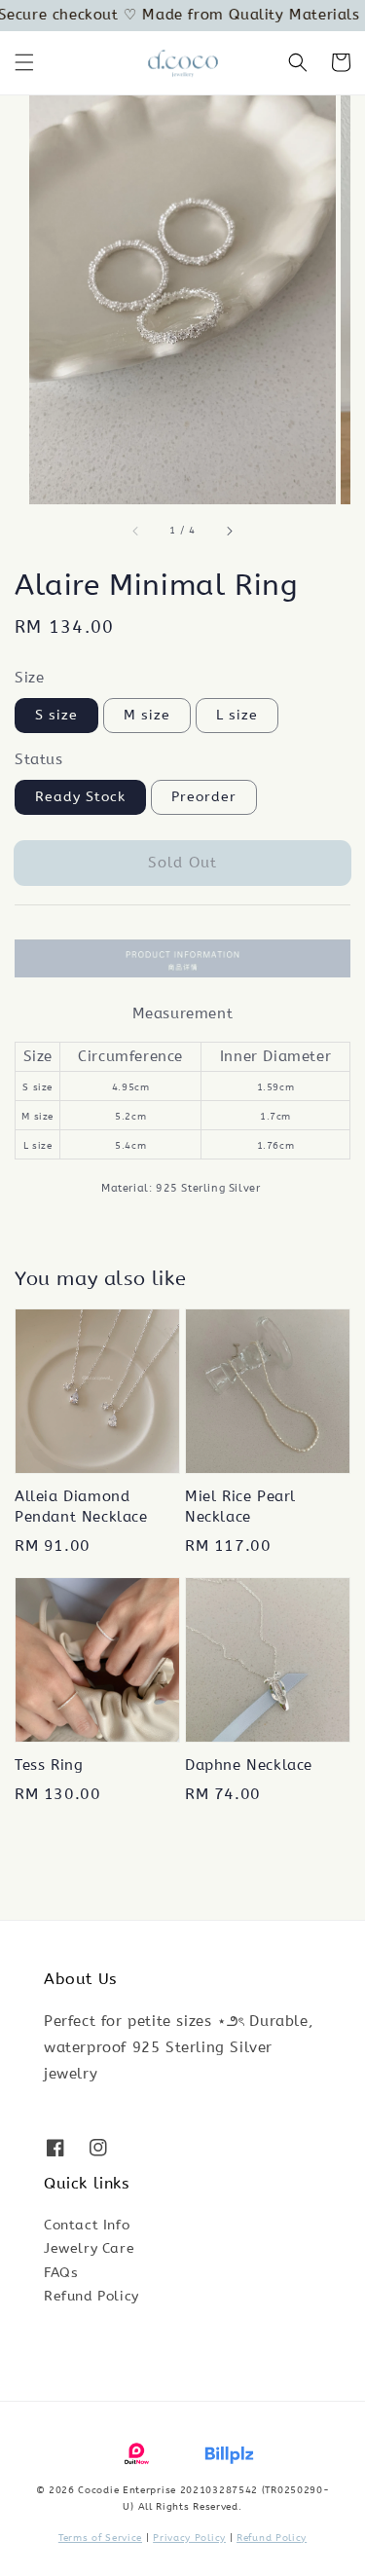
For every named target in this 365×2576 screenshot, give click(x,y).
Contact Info (87, 2225)
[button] (24, 62)
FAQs (61, 2273)
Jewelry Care (89, 2248)
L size (237, 715)
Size (29, 678)
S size (56, 715)
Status (39, 759)
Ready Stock (80, 797)
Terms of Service (100, 2538)
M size (147, 715)
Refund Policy (91, 2296)
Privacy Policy (189, 2538)
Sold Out (182, 863)
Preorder (204, 797)
